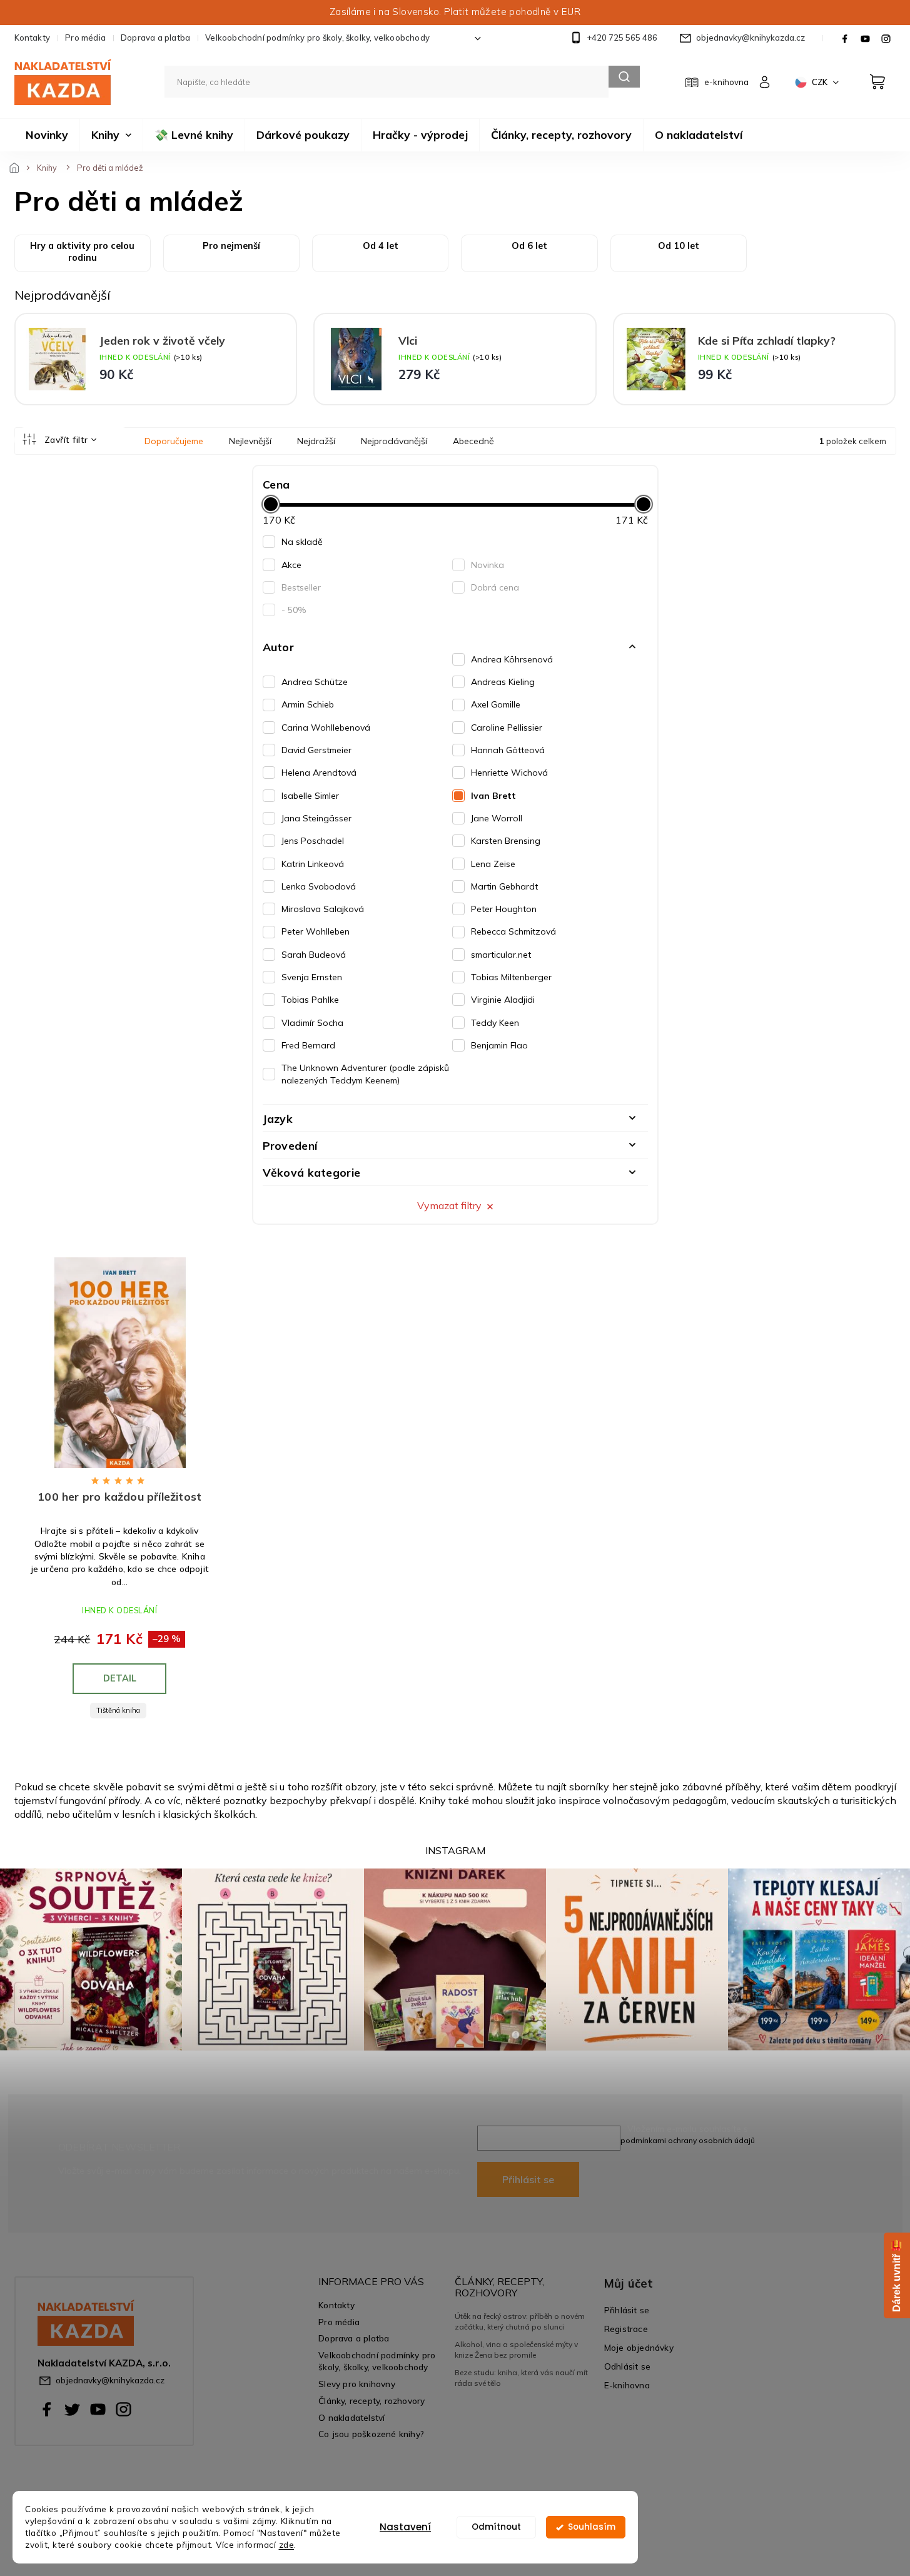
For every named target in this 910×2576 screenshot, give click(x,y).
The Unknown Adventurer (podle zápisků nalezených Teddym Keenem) (365, 1074)
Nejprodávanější (394, 441)
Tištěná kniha (118, 1710)
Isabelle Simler (310, 796)
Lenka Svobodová (319, 886)
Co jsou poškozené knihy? (371, 2434)
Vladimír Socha (312, 1023)
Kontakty (33, 38)
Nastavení (405, 2527)
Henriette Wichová (509, 773)
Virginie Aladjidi (503, 1000)
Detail (120, 1678)
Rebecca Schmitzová (513, 931)
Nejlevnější (250, 441)
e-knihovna (726, 82)
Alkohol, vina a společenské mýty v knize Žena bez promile (516, 2349)
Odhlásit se (627, 2366)
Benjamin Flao (499, 1045)
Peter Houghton (504, 909)
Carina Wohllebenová (326, 728)
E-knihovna (627, 2385)
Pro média (85, 38)
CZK (821, 82)
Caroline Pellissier (507, 728)
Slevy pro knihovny (357, 2384)
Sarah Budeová (314, 955)
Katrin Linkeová (313, 864)
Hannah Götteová (508, 750)
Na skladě (302, 542)
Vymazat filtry (449, 1205)
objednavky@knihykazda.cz (110, 2380)
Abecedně (473, 441)
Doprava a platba (155, 38)
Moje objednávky (639, 2347)
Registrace (626, 2329)
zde (287, 2544)
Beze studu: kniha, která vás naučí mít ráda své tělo (521, 2377)
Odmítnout (496, 2527)
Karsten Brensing (506, 841)
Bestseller (301, 587)
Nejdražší (316, 441)
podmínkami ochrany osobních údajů (688, 2140)
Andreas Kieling (503, 682)
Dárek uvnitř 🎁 (897, 2275)
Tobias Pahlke (310, 1000)
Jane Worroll (497, 818)
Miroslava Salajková (323, 909)
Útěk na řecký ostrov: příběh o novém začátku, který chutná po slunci (520, 2321)
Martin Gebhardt (504, 886)
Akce (291, 565)
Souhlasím (592, 2527)
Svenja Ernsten (312, 977)
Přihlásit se (528, 2179)
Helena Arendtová (319, 773)
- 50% (294, 610)
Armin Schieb (308, 704)
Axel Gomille (496, 704)
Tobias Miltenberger (511, 977)
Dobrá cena (495, 587)
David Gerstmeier (316, 750)
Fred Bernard (308, 1045)
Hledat (624, 77)
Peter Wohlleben (316, 931)
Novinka (488, 565)
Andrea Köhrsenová (512, 659)
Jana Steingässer (316, 818)
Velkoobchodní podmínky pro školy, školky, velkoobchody (317, 38)
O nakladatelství (351, 2417)
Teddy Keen (495, 1023)
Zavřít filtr (66, 440)
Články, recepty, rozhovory (372, 2401)
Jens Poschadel (313, 841)
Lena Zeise (493, 864)
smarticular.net (501, 955)
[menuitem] (47, 135)
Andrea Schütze (315, 682)
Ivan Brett (493, 796)
